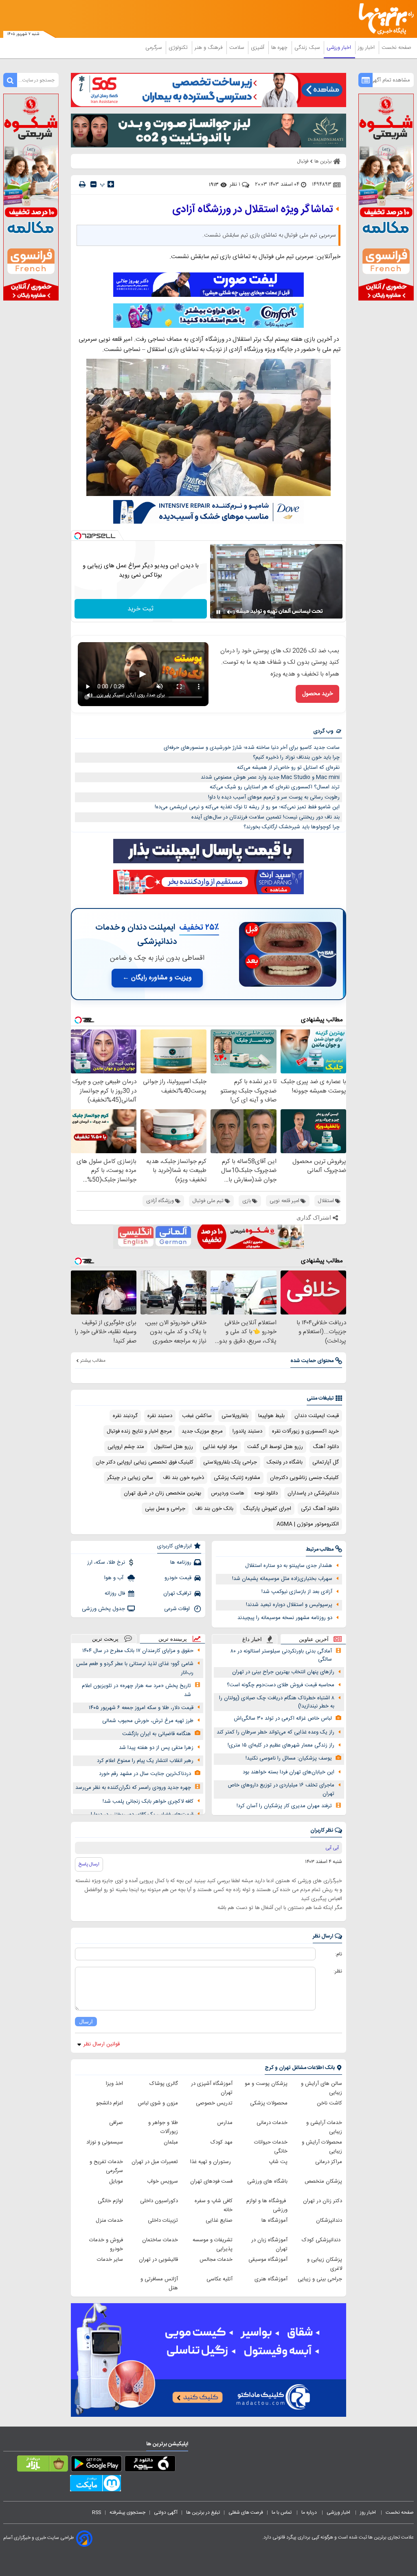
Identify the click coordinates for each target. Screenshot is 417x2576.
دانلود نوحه (266, 1493)
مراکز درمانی (329, 2162)
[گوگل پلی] (96, 2465)
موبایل (116, 2181)
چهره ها (280, 48)
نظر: (338, 1971)
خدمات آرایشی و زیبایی (324, 2127)
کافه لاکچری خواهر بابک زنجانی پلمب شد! (148, 1801)
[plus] (111, 184)
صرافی (116, 2123)
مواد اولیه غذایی (220, 1447)
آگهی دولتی (166, 2512)
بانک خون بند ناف (214, 1509)
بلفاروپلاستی (235, 1416)
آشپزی (258, 48)
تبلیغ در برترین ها (203, 2512)
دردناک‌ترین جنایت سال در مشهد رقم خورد (145, 1774)
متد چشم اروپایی (126, 1447)
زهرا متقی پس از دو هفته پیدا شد (156, 1748)
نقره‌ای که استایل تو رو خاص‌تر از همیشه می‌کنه (288, 768)
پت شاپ (278, 2162)
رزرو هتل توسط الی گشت (275, 1447)
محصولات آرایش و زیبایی (322, 2147)
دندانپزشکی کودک (322, 2240)
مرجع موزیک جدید (202, 1431)
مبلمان (171, 2142)
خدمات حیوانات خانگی (271, 2147)
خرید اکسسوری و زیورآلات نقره (305, 1431)
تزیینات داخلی (163, 2221)
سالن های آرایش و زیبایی (322, 2088)
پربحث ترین (105, 1639)
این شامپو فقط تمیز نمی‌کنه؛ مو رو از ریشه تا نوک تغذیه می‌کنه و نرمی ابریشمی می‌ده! (247, 807)
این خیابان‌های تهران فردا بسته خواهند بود (289, 1772)
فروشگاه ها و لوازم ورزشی (267, 2205)
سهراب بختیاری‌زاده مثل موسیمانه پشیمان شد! (282, 1579)
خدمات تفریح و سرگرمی (106, 2166)
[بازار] (43, 2465)
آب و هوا (115, 1578)
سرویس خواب (162, 2181)
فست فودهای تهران (211, 2181)
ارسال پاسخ (89, 1864)
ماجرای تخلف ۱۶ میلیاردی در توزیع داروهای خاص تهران (281, 1789)
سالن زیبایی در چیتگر (130, 1478)
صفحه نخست (396, 48)
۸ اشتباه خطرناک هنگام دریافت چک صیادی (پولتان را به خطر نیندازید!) (277, 1702)
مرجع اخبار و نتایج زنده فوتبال (139, 1431)
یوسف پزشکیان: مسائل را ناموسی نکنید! (289, 1758)
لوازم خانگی (110, 2201)
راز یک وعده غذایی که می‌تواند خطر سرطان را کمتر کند (275, 1732)
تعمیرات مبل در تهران (155, 2162)
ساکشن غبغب (197, 1416)
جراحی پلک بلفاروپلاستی (230, 1462)
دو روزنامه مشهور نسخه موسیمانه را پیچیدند (285, 1618)
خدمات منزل (109, 2221)
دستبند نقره (160, 1416)
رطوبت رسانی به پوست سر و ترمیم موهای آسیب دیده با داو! (274, 797)
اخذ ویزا (114, 2084)
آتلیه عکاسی (219, 2279)
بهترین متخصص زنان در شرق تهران (162, 1493)
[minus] (93, 184)
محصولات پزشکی (269, 2103)
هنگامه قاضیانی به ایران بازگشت (157, 1734)
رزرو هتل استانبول (173, 1447)
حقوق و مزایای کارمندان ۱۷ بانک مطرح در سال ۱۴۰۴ (138, 1651)
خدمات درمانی (272, 2123)
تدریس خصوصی (214, 2103)
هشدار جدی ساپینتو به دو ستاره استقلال (289, 1566)
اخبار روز (367, 48)
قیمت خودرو (178, 1578)
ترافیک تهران (177, 1593)
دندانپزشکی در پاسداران (313, 1493)
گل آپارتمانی (326, 1462)
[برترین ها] (389, 19)
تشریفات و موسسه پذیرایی (213, 2245)
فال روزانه (115, 1593)
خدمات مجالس (216, 2260)
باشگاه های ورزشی (267, 2181)
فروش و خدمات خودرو (106, 2245)
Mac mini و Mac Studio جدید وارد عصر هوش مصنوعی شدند (270, 777)
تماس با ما (282, 2512)
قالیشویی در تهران (158, 2260)
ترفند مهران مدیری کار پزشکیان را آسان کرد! (284, 1806)
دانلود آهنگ (326, 1447)
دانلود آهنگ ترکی (320, 1509)
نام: (339, 1954)
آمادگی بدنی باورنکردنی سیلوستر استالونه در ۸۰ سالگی (281, 1656)
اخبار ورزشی (340, 48)
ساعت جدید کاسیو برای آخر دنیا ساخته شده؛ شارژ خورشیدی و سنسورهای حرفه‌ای (252, 748)
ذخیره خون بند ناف (183, 1478)
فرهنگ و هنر (209, 48)
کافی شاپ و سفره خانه (214, 2205)
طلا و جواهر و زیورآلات (163, 2127)
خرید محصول (317, 694)
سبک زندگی (308, 48)
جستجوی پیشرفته (127, 2512)
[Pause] (218, 612)
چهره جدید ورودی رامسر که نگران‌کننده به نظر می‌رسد (133, 1788)
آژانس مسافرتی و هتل (159, 2284)
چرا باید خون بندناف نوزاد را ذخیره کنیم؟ (296, 757)
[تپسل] (78, 536)
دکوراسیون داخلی (159, 2201)
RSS (97, 2512)
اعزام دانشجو (110, 2103)
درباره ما (310, 2512)
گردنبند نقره (125, 1416)
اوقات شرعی (178, 1609)
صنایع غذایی (219, 2221)
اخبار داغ (252, 1639)
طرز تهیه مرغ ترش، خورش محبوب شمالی (148, 1721)
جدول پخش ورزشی (103, 1609)
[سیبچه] (150, 2465)
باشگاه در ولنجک (285, 1462)
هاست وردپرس (228, 1493)
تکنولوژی (179, 48)
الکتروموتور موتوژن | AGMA (308, 1524)
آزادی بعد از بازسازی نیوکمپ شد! (297, 1592)
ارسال (86, 2022)
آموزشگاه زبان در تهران (269, 2245)
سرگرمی (154, 48)
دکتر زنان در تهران (323, 2201)
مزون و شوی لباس (158, 2103)
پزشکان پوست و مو (266, 2084)
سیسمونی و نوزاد (105, 2142)
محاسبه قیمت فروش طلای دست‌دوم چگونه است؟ (281, 1685)
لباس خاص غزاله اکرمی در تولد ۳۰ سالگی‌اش (283, 1718)
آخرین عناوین (314, 1639)
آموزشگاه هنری (271, 2279)
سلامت (237, 48)
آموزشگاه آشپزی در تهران (212, 2088)
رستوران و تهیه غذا (211, 2162)
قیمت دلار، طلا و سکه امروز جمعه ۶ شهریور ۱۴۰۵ (141, 1708)
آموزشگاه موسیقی (268, 2260)
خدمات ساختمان (160, 2240)
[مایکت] (95, 2485)
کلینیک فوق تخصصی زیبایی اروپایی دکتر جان (145, 1462)
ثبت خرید (140, 609)
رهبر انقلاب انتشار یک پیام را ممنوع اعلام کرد (145, 1761)
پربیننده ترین (173, 1639)
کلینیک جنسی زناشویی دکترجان (304, 1478)
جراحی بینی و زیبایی (320, 2279)
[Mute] (230, 612)
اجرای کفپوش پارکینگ (267, 1509)
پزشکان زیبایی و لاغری (325, 2264)
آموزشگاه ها (274, 2221)
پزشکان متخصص (323, 2181)
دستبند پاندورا (247, 1431)
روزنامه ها (181, 1562)
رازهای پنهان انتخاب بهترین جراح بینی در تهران (283, 1672)
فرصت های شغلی (246, 2512)
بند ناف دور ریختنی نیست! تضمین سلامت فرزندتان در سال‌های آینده (266, 817)
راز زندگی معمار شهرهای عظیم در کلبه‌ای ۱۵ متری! (281, 1745)
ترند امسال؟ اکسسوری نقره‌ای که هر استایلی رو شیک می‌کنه (275, 787)
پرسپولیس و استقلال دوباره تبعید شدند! (289, 1605)
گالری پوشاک (164, 2084)
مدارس (225, 2123)
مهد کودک (222, 2142)
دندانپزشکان (329, 2221)
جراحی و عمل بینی (165, 1509)
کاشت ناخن (329, 2103)
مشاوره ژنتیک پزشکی (237, 1478)
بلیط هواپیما (271, 1416)
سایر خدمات (110, 2260)
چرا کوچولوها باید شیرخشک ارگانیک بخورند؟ (292, 827)
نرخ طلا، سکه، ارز (106, 1562)
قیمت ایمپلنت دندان (317, 1416)
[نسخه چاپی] (82, 184)
